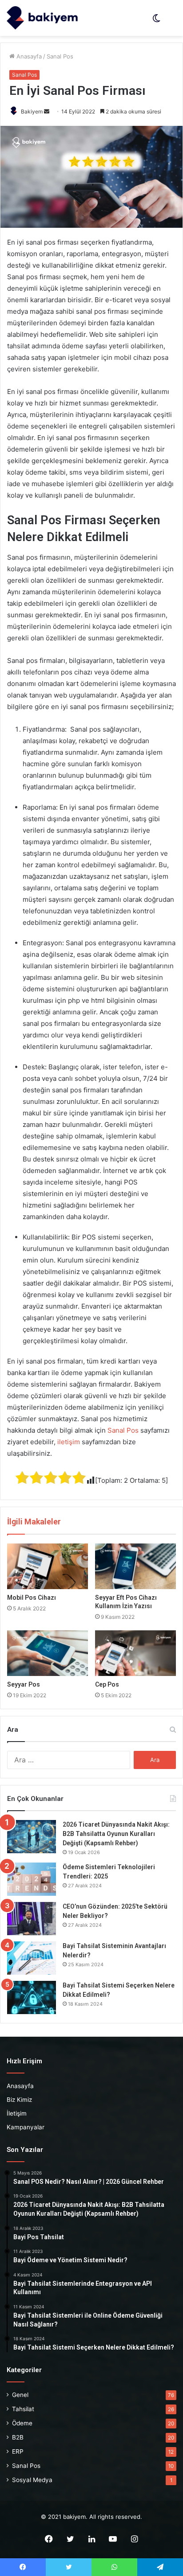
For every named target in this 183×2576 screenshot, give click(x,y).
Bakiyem (32, 111)
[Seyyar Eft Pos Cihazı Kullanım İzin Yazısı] (135, 1566)
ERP (18, 2451)
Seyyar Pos (24, 1684)
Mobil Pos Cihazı (32, 1598)
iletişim (69, 1442)
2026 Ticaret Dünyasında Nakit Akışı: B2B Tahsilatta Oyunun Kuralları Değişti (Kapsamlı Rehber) (116, 1834)
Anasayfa (28, 56)
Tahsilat (23, 2409)
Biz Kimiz (19, 2100)
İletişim (17, 2113)
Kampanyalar (26, 2127)
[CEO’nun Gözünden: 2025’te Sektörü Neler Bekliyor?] (32, 1919)
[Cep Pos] (135, 1653)
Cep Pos (107, 1684)
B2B (18, 2437)
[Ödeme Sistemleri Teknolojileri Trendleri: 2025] (32, 1879)
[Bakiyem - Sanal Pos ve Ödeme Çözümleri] (42, 18)
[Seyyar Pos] (48, 1653)
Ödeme (22, 2423)
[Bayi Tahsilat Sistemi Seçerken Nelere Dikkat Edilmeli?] (32, 1997)
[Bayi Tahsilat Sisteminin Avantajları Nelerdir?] (32, 1958)
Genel (20, 2395)
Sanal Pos (60, 56)
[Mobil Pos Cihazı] (48, 1566)
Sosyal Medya (32, 2480)
